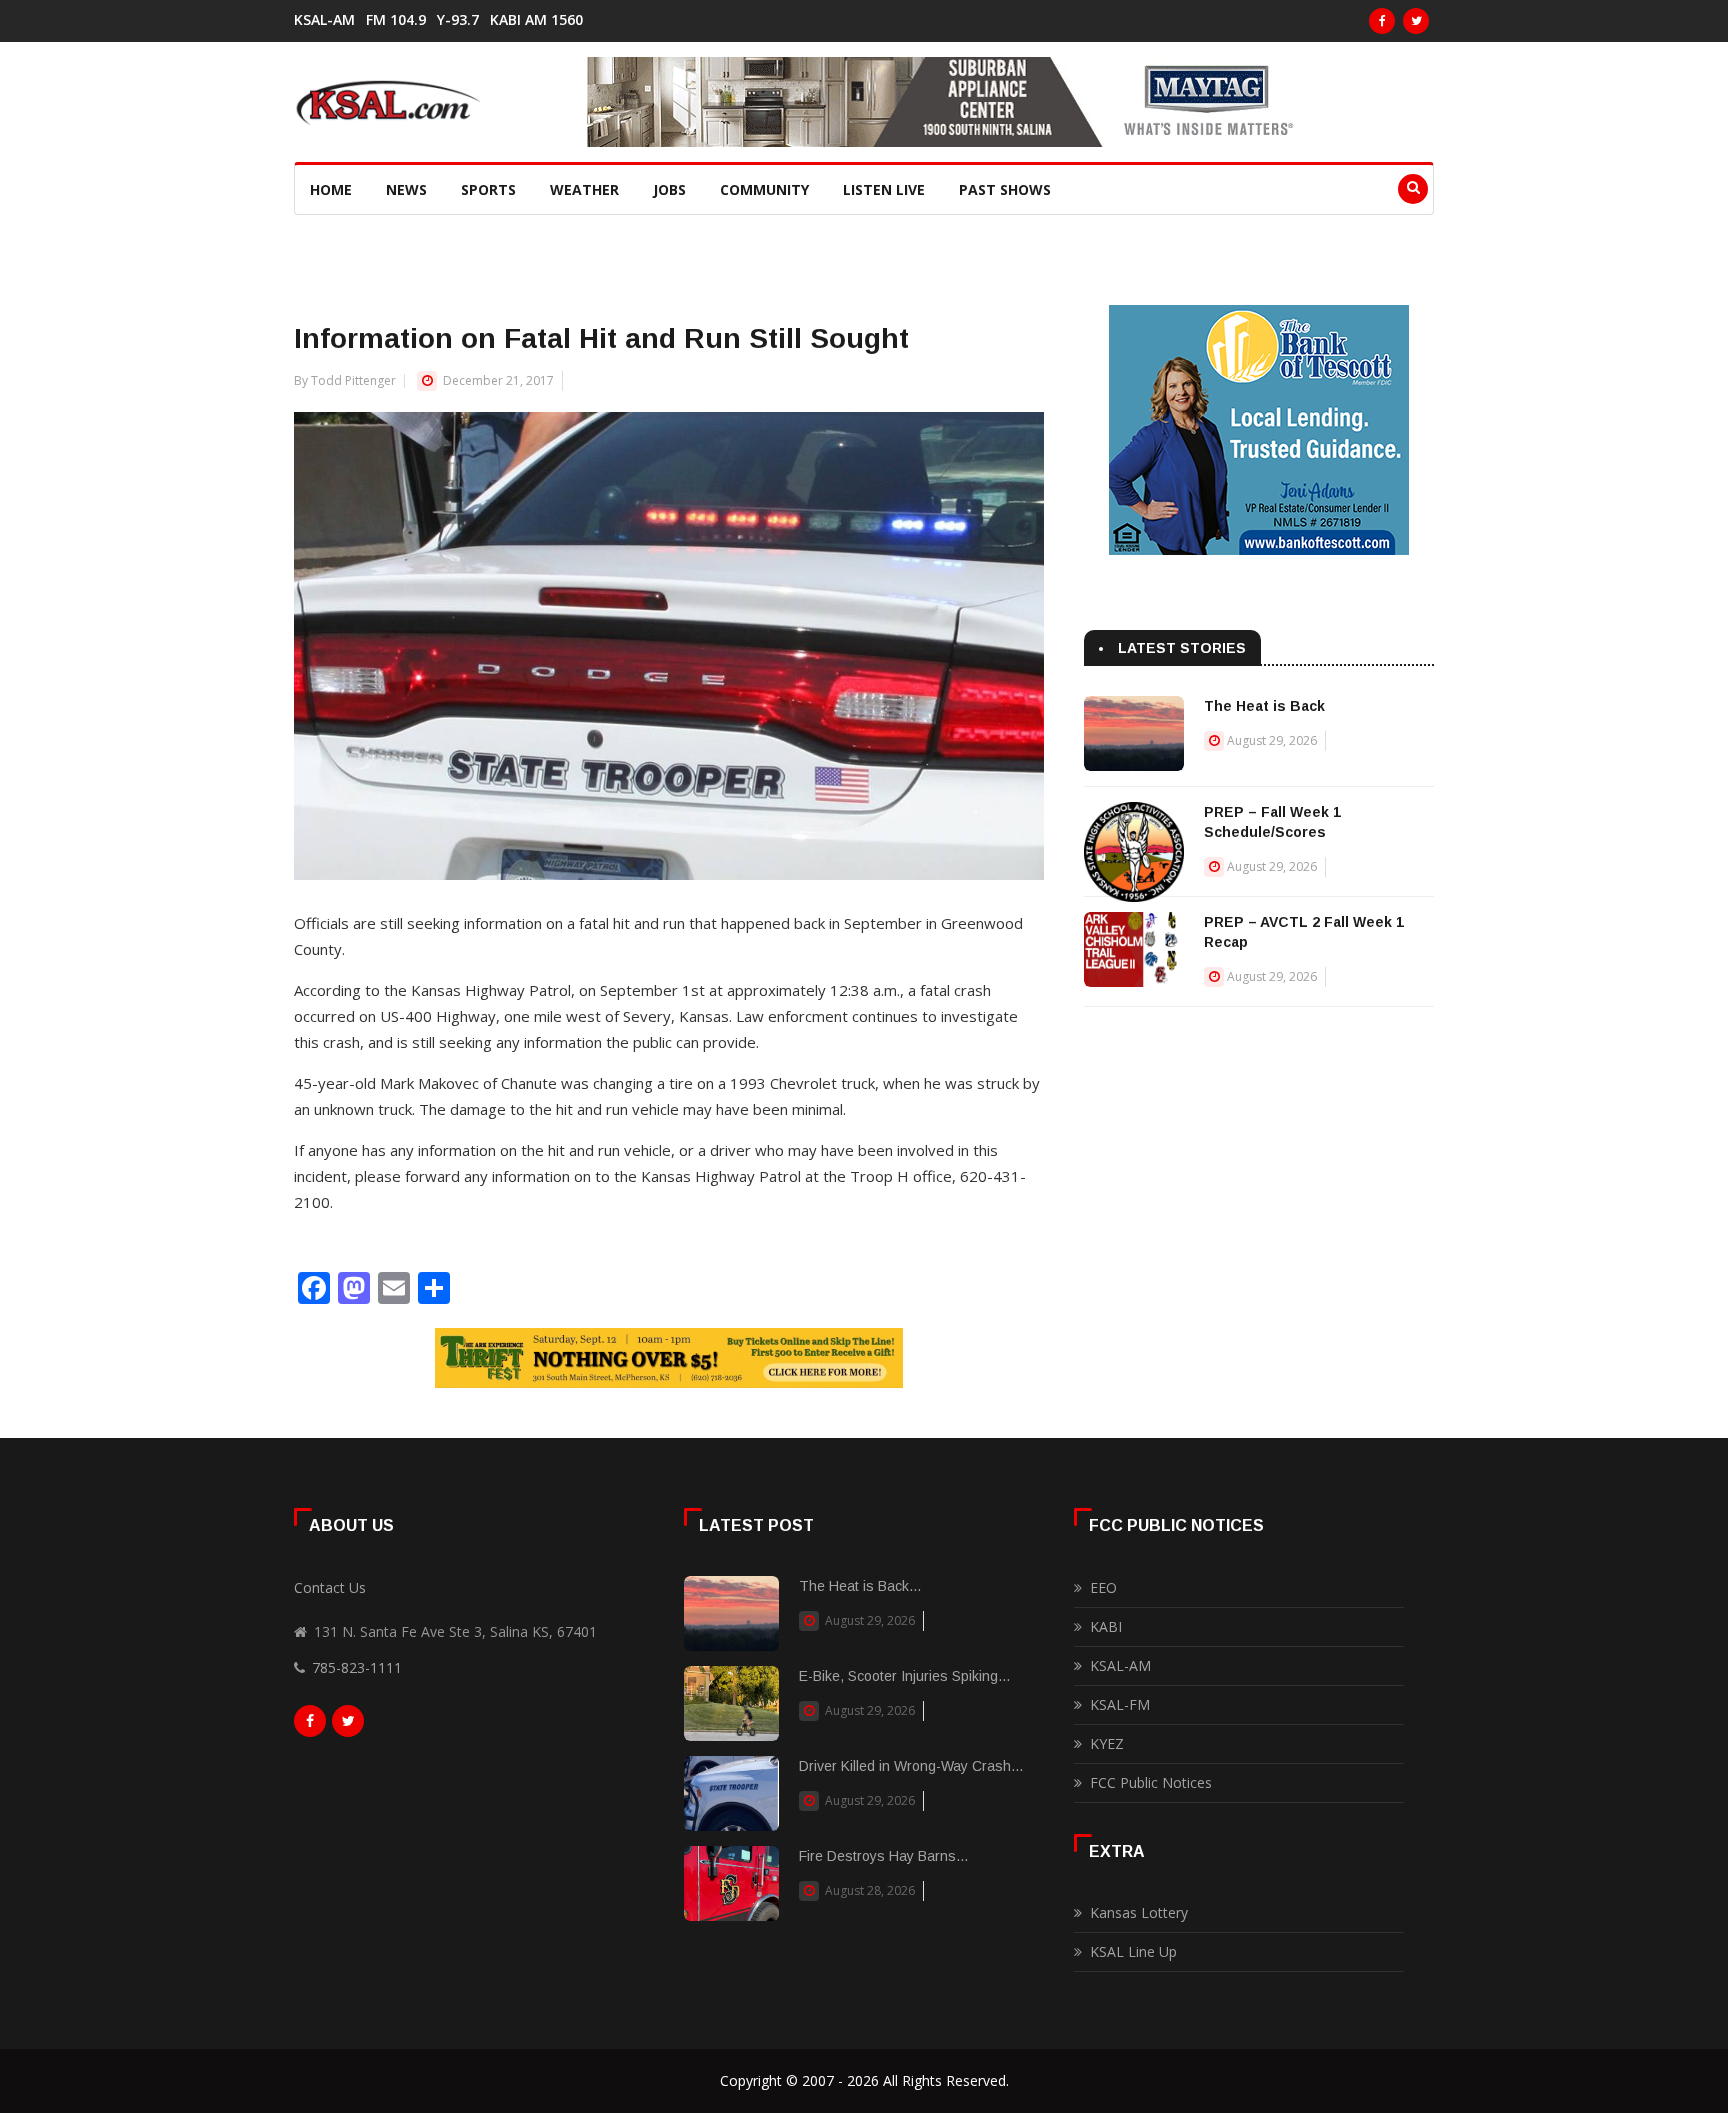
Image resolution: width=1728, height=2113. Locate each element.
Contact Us (330, 1587)
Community (764, 189)
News (406, 189)
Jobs (669, 189)
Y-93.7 (458, 20)
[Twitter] (1416, 21)
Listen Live (884, 189)
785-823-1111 (357, 1667)
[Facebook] (1382, 21)
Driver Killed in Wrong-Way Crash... (911, 1766)
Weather (584, 189)
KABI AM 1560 (536, 20)
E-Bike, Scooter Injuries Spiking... (904, 1676)
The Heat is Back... (860, 1586)
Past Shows (1005, 189)
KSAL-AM (324, 20)
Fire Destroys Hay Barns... (883, 1856)
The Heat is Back (1264, 706)
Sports (488, 189)
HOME (331, 189)
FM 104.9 (396, 20)
